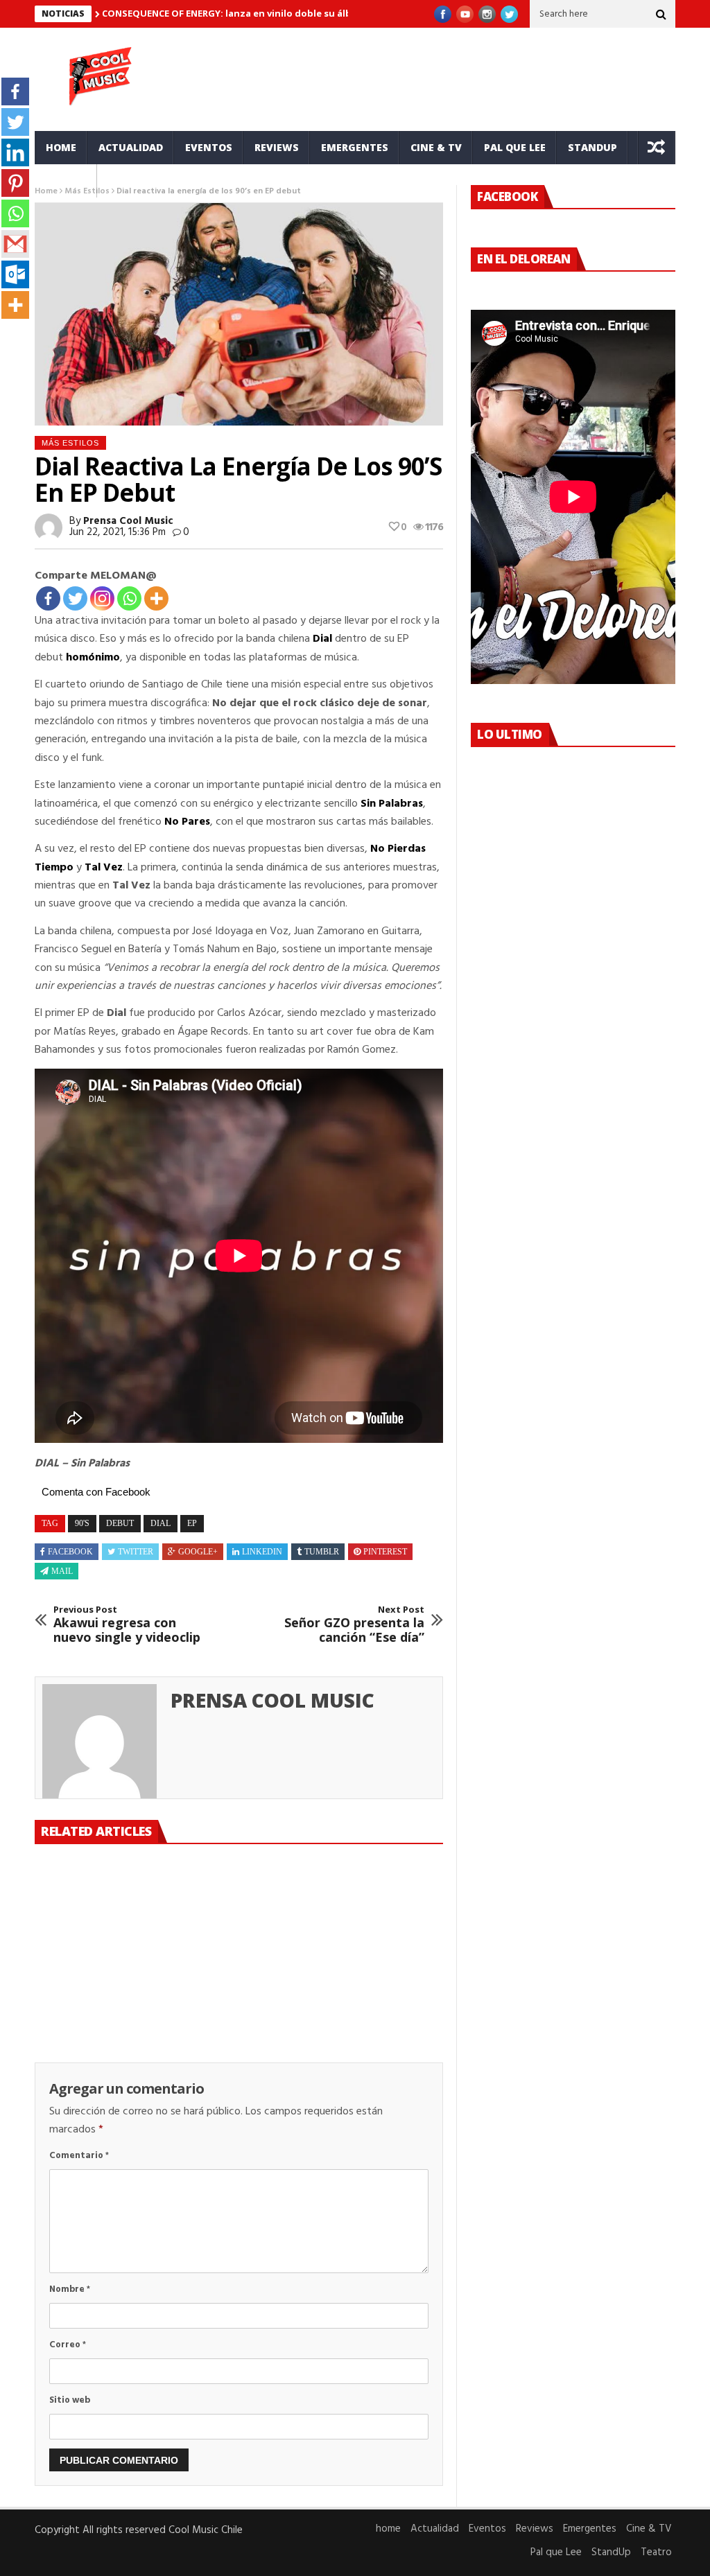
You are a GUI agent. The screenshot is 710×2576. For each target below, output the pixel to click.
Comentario (79, 2156)
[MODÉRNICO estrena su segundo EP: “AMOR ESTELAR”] (238, 1902)
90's (82, 1523)
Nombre (70, 2289)
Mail (62, 1571)
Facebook (70, 1552)
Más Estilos (70, 443)
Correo (68, 2345)
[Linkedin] (15, 152)
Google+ (198, 1552)
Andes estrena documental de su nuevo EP (367, 1969)
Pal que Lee (515, 147)
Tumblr (322, 1552)
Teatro (66, 181)
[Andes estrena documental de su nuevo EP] (378, 1902)
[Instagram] (102, 598)
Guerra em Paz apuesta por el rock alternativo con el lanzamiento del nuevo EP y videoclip (94, 1983)
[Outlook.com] (15, 274)
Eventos (209, 147)
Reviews (277, 147)
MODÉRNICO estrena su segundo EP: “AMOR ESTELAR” (237, 1969)
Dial (322, 639)
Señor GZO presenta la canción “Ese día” (354, 1625)
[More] (156, 598)
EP (192, 1523)
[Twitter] (75, 598)
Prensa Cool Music (128, 521)
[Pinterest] (15, 183)
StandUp (592, 147)
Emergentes (355, 147)
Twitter (136, 1552)
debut (120, 1523)
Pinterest (385, 1552)
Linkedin (262, 1552)
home (61, 147)
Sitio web (70, 2400)
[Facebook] (48, 598)
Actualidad (131, 147)
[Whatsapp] (129, 598)
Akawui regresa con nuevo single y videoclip (127, 1625)
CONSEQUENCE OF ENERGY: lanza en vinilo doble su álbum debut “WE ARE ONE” (282, 13)
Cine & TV (436, 147)
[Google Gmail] (15, 244)
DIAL (161, 1523)
